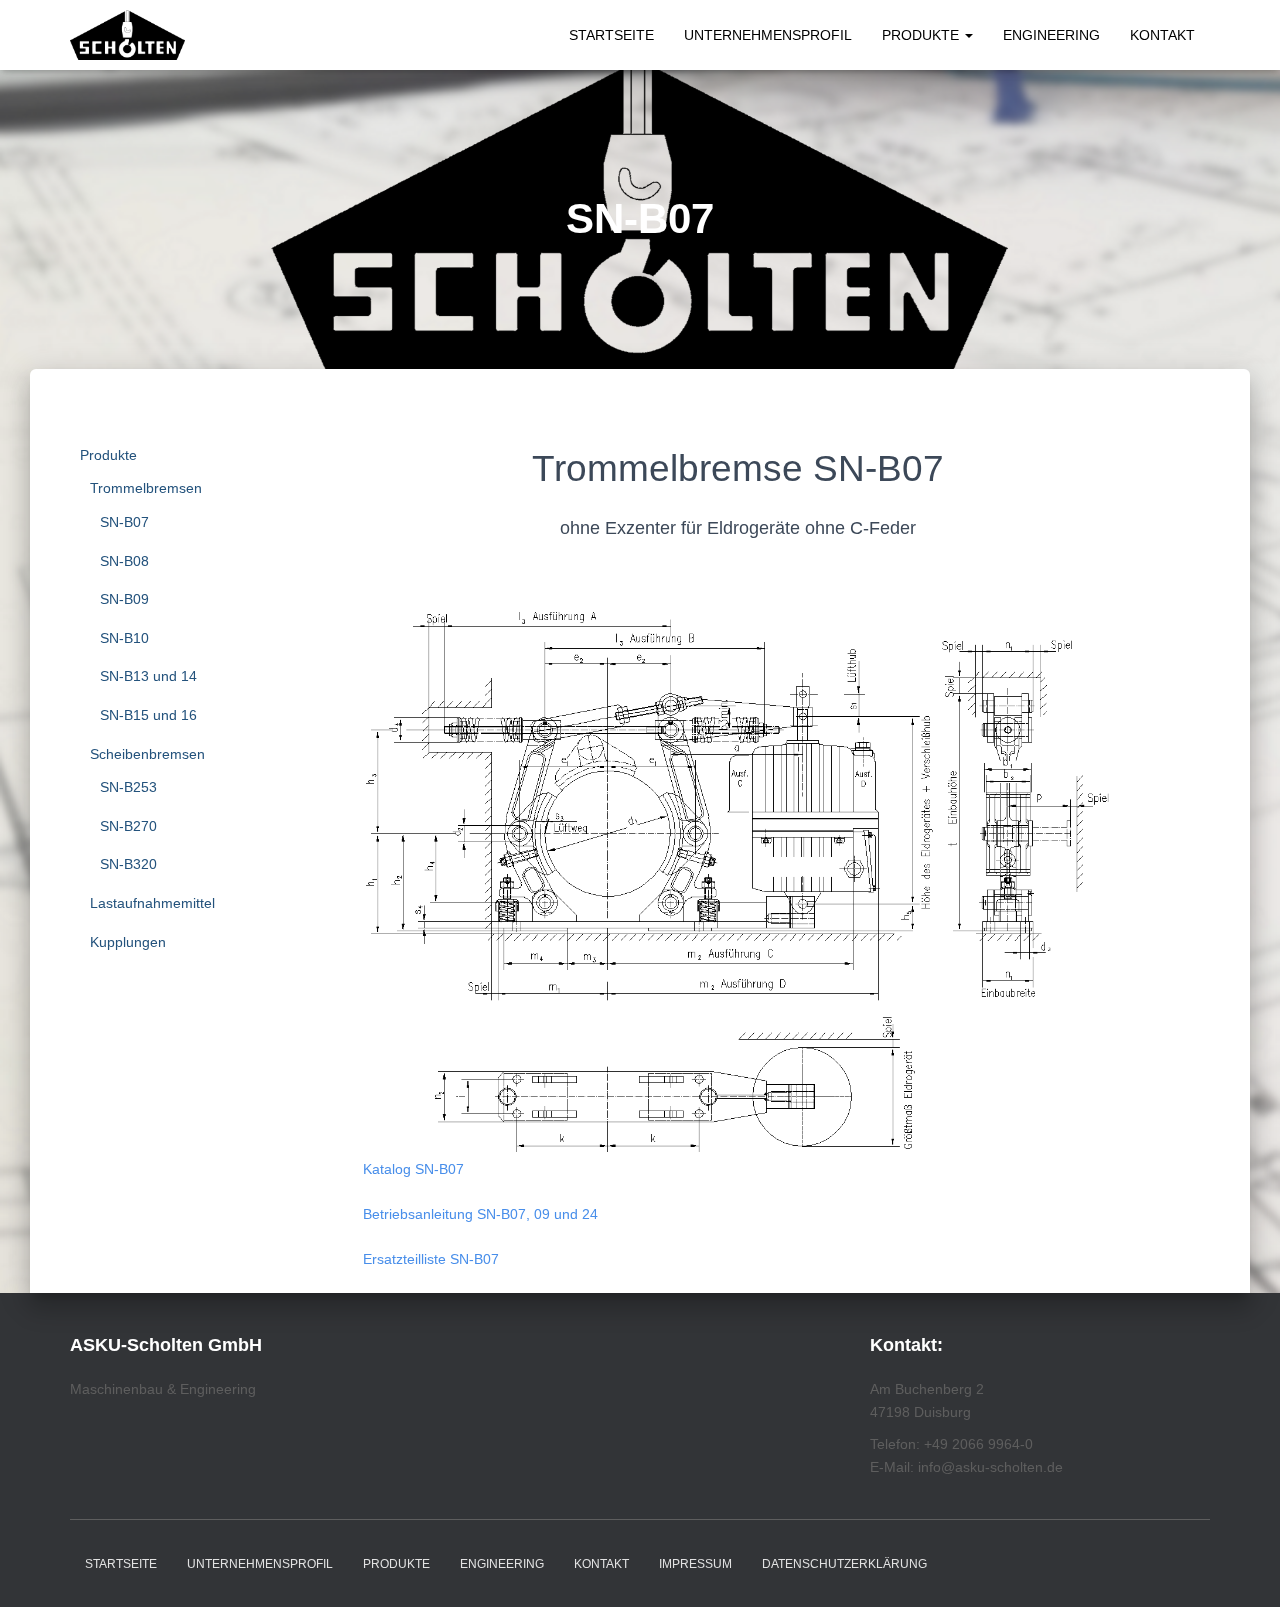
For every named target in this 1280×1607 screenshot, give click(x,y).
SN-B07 (124, 522)
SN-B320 (128, 864)
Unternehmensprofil (768, 35)
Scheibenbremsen (147, 754)
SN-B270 (128, 826)
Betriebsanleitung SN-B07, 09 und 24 (480, 1214)
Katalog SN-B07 (413, 1169)
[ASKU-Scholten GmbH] (127, 35)
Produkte (922, 35)
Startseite (611, 35)
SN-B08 (124, 561)
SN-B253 (128, 787)
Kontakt (1162, 35)
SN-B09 (124, 599)
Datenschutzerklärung (844, 1564)
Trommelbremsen (146, 488)
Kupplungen (128, 942)
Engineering (1051, 35)
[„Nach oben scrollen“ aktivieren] (1240, 1567)
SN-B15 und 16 (148, 715)
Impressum (695, 1564)
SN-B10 (124, 638)
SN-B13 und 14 (148, 676)
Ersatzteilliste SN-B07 (431, 1259)
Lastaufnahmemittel (152, 903)
